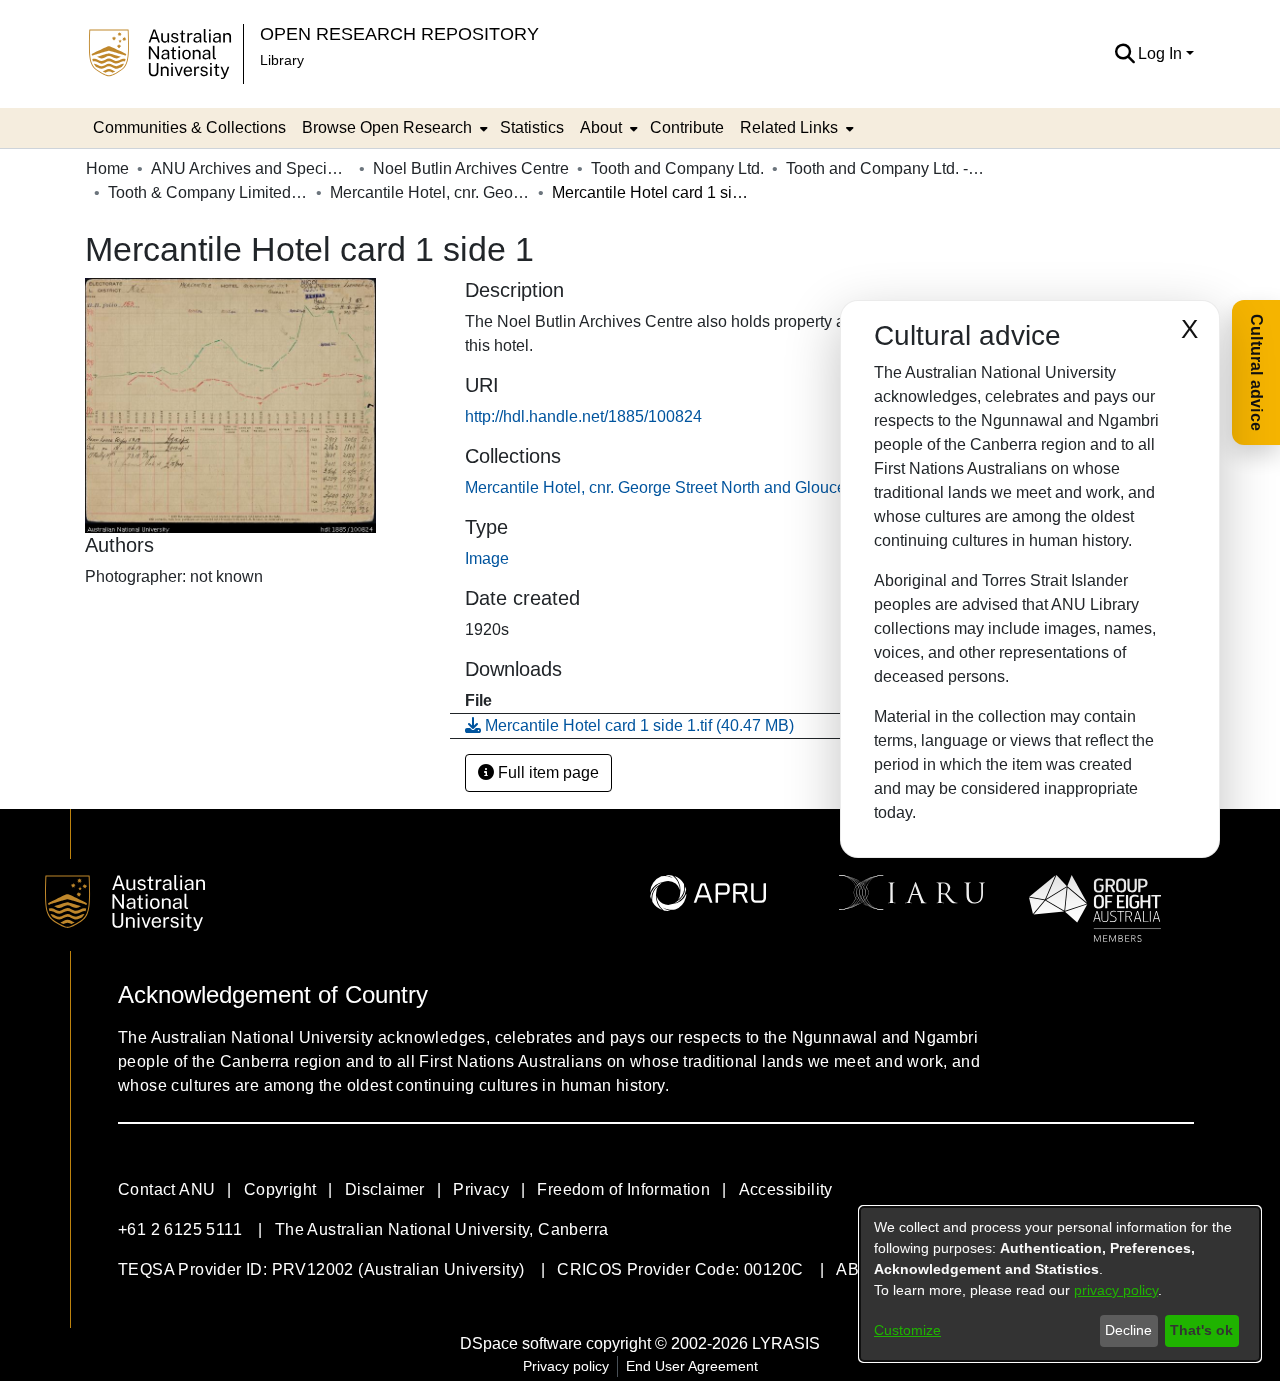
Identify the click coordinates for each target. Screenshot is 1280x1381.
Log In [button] (1162, 53)
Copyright (280, 1189)
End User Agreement (692, 1366)
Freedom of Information (623, 1189)
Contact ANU (166, 1189)
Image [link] (487, 558)
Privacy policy (566, 1366)
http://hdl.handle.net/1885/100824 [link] (583, 416)
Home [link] (107, 168)
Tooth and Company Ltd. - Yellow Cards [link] (886, 168)
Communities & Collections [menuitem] (189, 127)
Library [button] (282, 60)
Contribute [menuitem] (687, 127)
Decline (1128, 1330)
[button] (1124, 54)
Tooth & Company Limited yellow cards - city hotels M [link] (208, 192)
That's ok (1201, 1330)
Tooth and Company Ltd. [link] (677, 168)
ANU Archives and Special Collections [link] (251, 168)
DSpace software (521, 1343)
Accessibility (786, 1189)
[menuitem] (393, 128)
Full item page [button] (546, 772)
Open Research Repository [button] (399, 33)
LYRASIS (786, 1343)
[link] (734, 487)
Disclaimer (385, 1189)
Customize (907, 1330)
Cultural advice (1256, 372)
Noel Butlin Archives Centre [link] (471, 168)
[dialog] (1060, 1284)
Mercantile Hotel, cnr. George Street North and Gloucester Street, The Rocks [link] (430, 192)
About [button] (601, 127)
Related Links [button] (789, 127)
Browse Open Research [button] (387, 127)
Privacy (481, 1189)
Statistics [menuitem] (532, 127)
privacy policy (1116, 1290)
